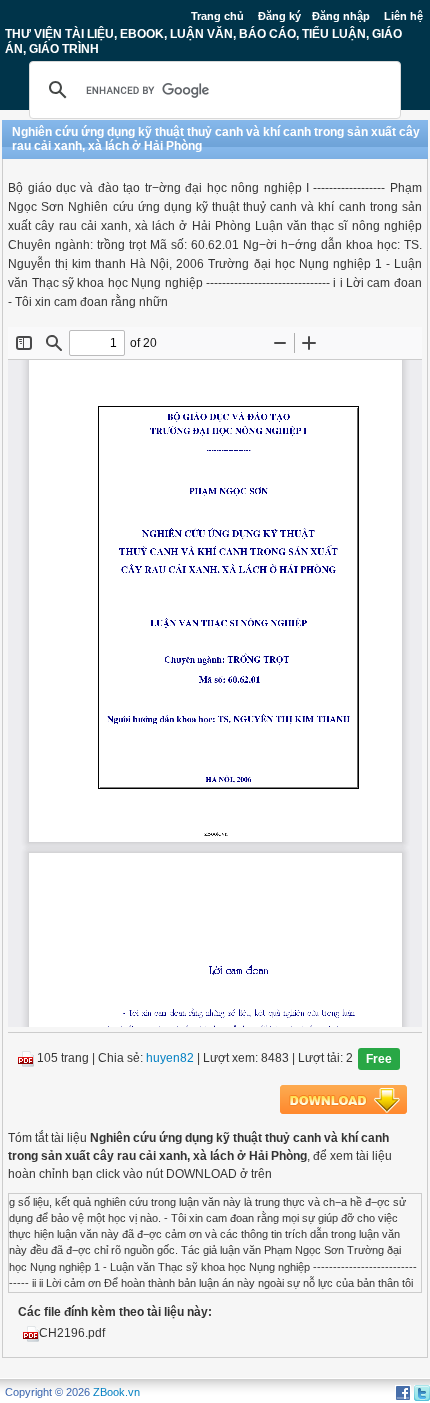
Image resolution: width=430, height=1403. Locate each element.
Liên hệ (403, 16)
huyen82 (170, 1058)
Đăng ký (279, 16)
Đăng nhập (341, 16)
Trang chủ (217, 16)
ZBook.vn (116, 1392)
